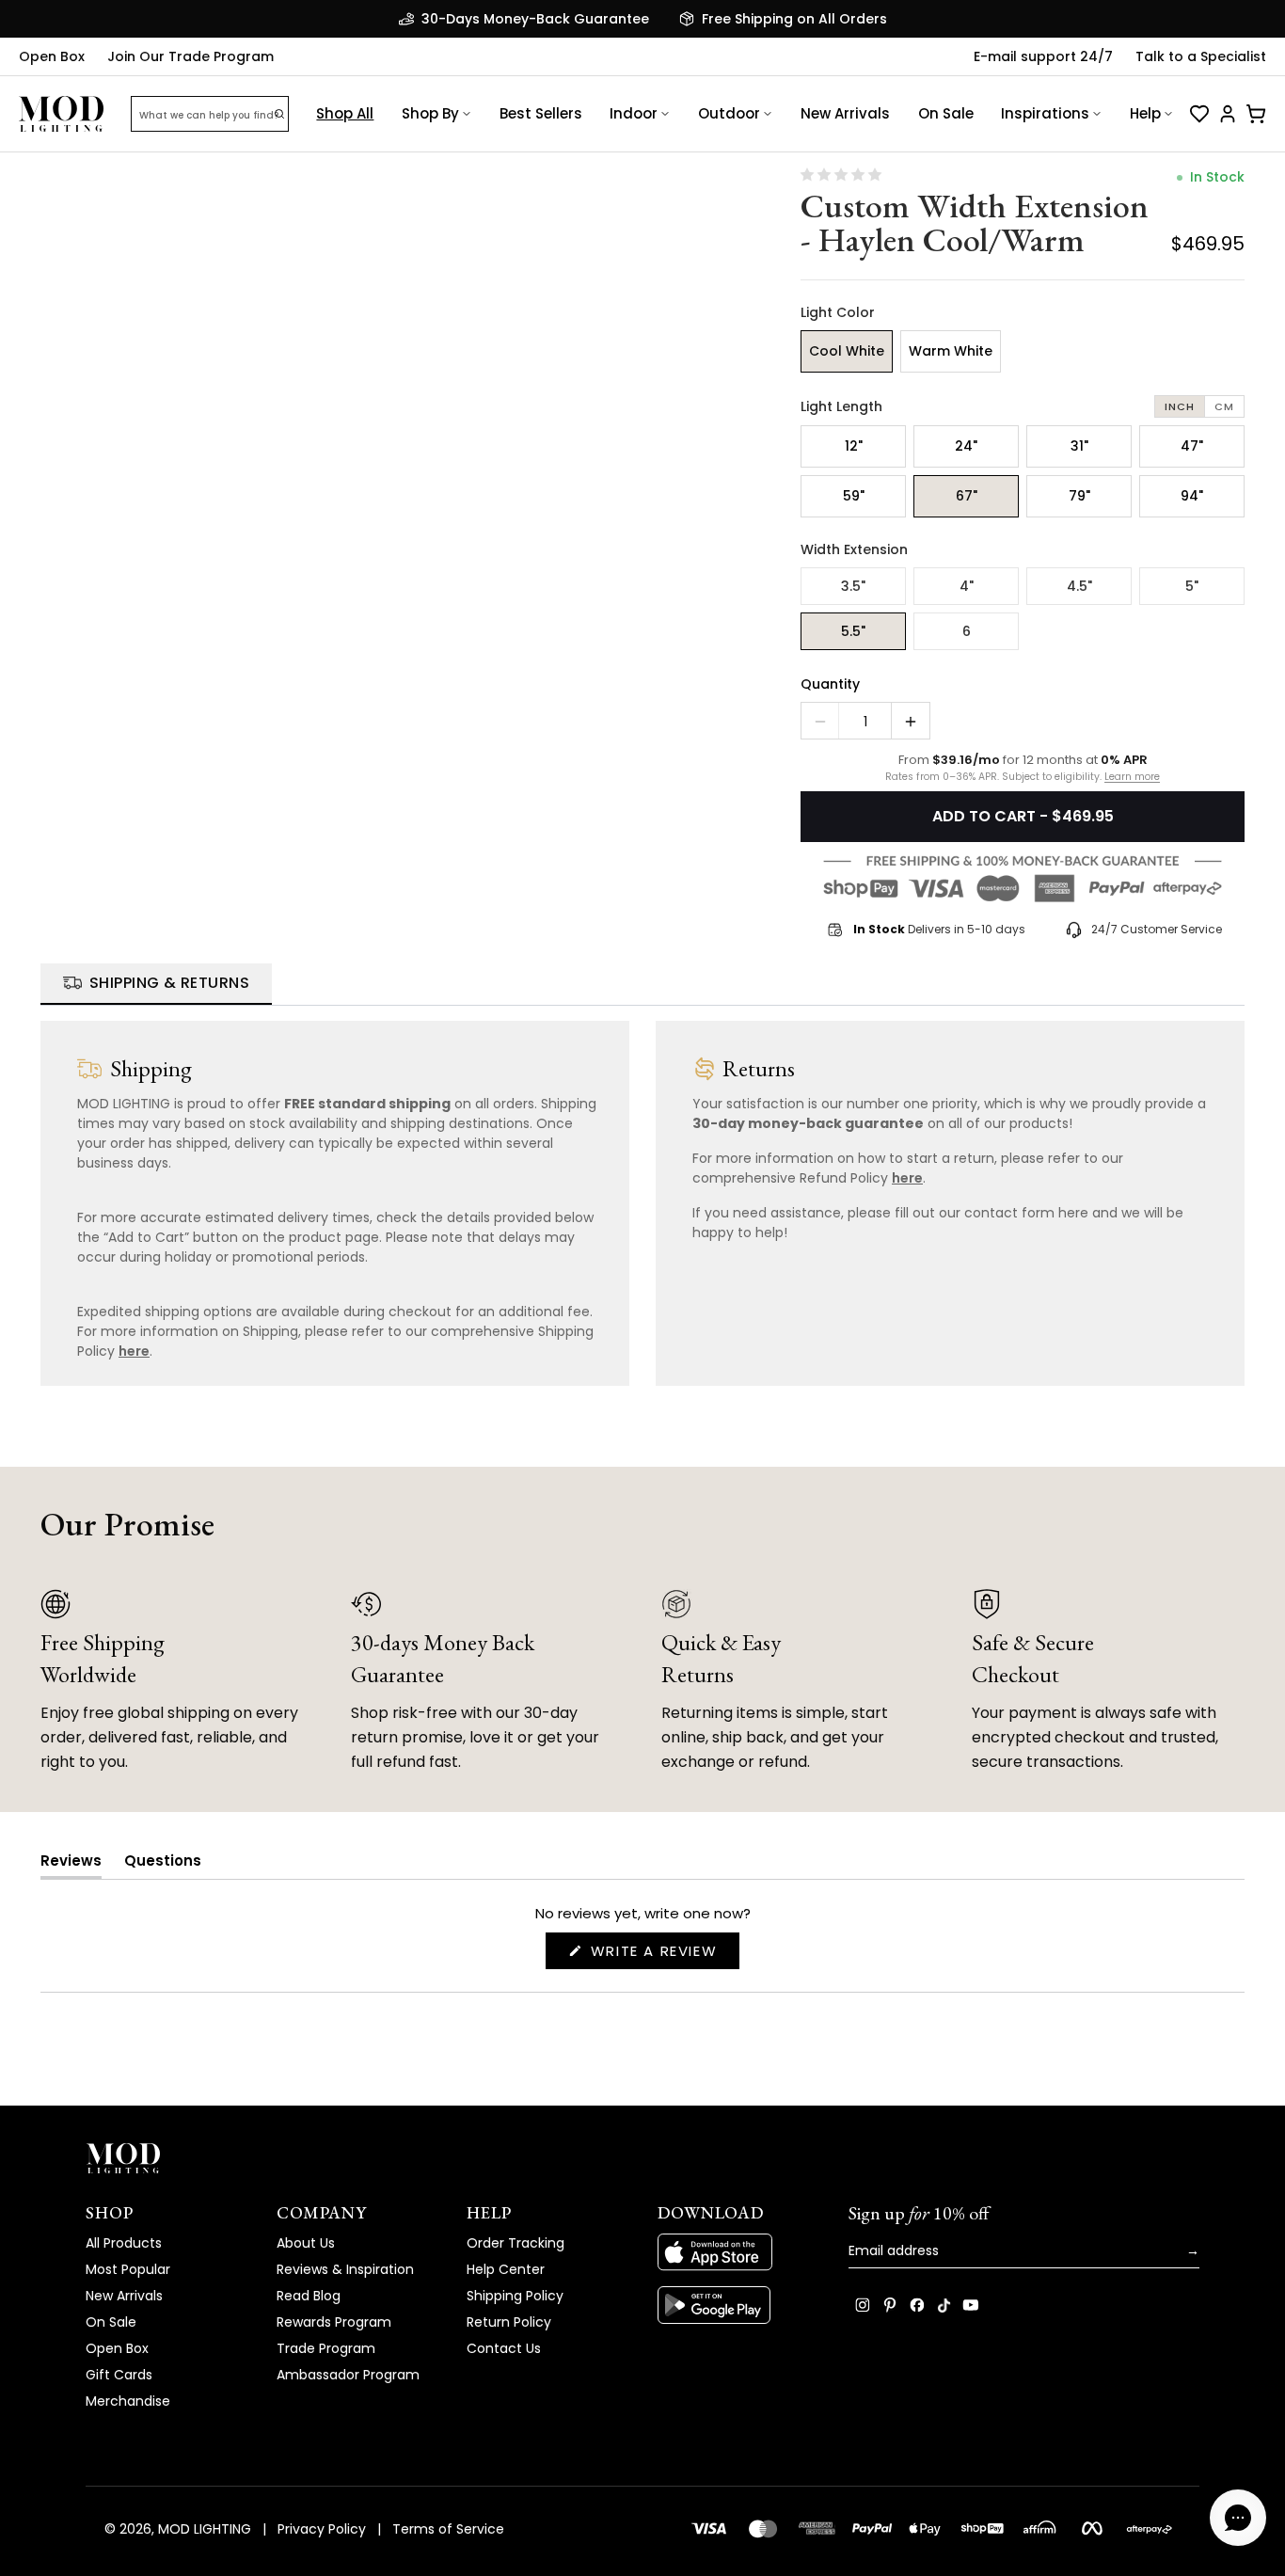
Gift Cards (119, 2375)
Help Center (506, 2269)
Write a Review (662, 1955)
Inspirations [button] (1045, 113)
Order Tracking (516, 2243)
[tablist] (642, 985)
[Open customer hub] (1228, 114)
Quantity (830, 684)
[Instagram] (863, 2305)
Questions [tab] (163, 1864)
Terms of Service (448, 2529)
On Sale (946, 113)
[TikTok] (944, 2305)
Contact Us (504, 2348)
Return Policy (509, 2322)
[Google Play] (738, 2305)
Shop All (345, 113)
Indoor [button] (634, 113)
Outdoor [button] (729, 113)
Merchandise (128, 2401)
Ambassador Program (348, 2375)
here (134, 1351)
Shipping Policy (515, 2296)
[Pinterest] (890, 2305)
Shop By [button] (430, 113)
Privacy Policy (322, 2529)
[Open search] (279, 114)
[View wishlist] (1199, 114)
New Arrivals (845, 113)
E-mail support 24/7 (1043, 56)
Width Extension (854, 549)
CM (1224, 406)
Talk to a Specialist (1201, 56)
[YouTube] (971, 2305)
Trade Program (326, 2348)
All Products (124, 2243)
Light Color (838, 312)
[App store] (738, 2252)
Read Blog (309, 2296)
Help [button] (1145, 113)
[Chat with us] (1238, 2518)
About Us (306, 2243)
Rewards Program (334, 2322)
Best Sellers (541, 113)
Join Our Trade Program (190, 56)
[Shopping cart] (1256, 114)
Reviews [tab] (71, 1864)
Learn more (1132, 777)
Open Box (52, 56)
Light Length (841, 406)
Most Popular (128, 2269)
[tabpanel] (642, 1196)
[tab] (156, 984)
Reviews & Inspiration (345, 2269)
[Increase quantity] (911, 722)
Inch (1180, 406)
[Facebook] (917, 2305)
